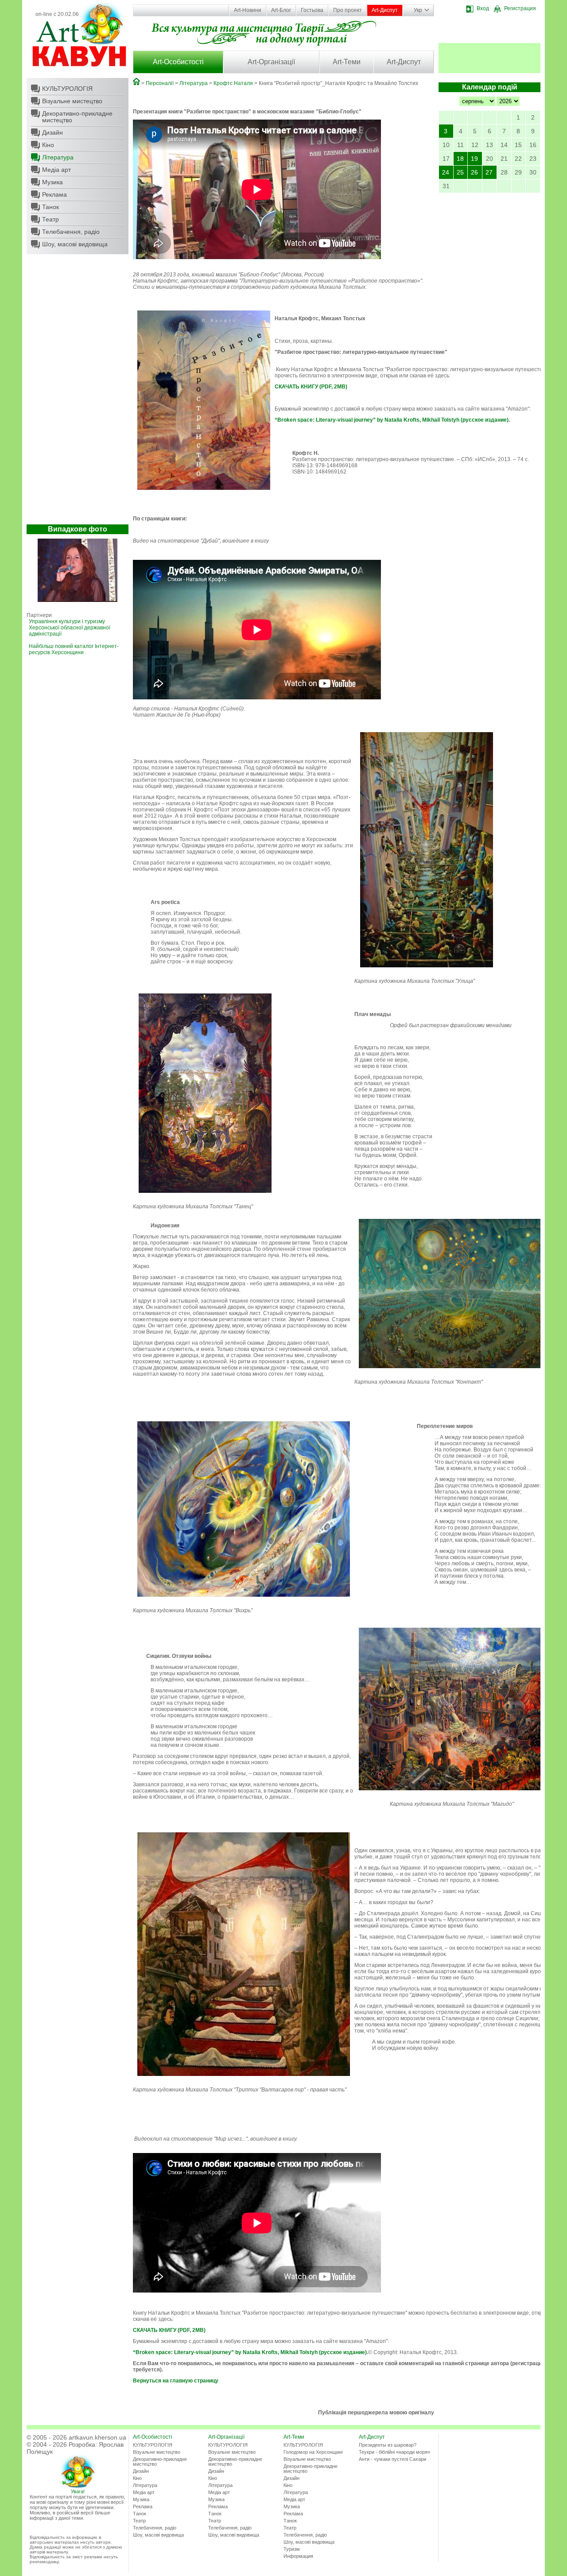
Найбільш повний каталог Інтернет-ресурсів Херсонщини (74, 649)
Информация (298, 2556)
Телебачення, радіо (71, 232)
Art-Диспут (385, 10)
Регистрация (520, 8)
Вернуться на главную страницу (176, 2381)
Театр (50, 219)
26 (474, 172)
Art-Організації (271, 62)
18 (460, 159)
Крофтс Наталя (233, 83)
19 (474, 159)
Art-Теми (347, 62)
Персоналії (160, 83)
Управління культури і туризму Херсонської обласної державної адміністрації (70, 628)
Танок (50, 207)
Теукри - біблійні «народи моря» (394, 2452)
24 (446, 172)
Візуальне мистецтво (72, 101)
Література (58, 157)
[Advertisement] (78, 392)
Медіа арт (56, 170)
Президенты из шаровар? (388, 2445)
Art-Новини (248, 10)
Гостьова (312, 10)
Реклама (54, 194)
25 (460, 172)
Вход (483, 8)
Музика (52, 182)
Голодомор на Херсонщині (313, 2452)
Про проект (348, 10)
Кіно (48, 145)
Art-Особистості (178, 62)
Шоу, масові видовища (75, 244)
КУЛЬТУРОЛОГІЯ (67, 89)
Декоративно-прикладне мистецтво (77, 117)
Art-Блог (281, 10)
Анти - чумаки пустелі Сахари (392, 2459)
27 (489, 172)
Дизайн (52, 132)
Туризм (292, 2549)
